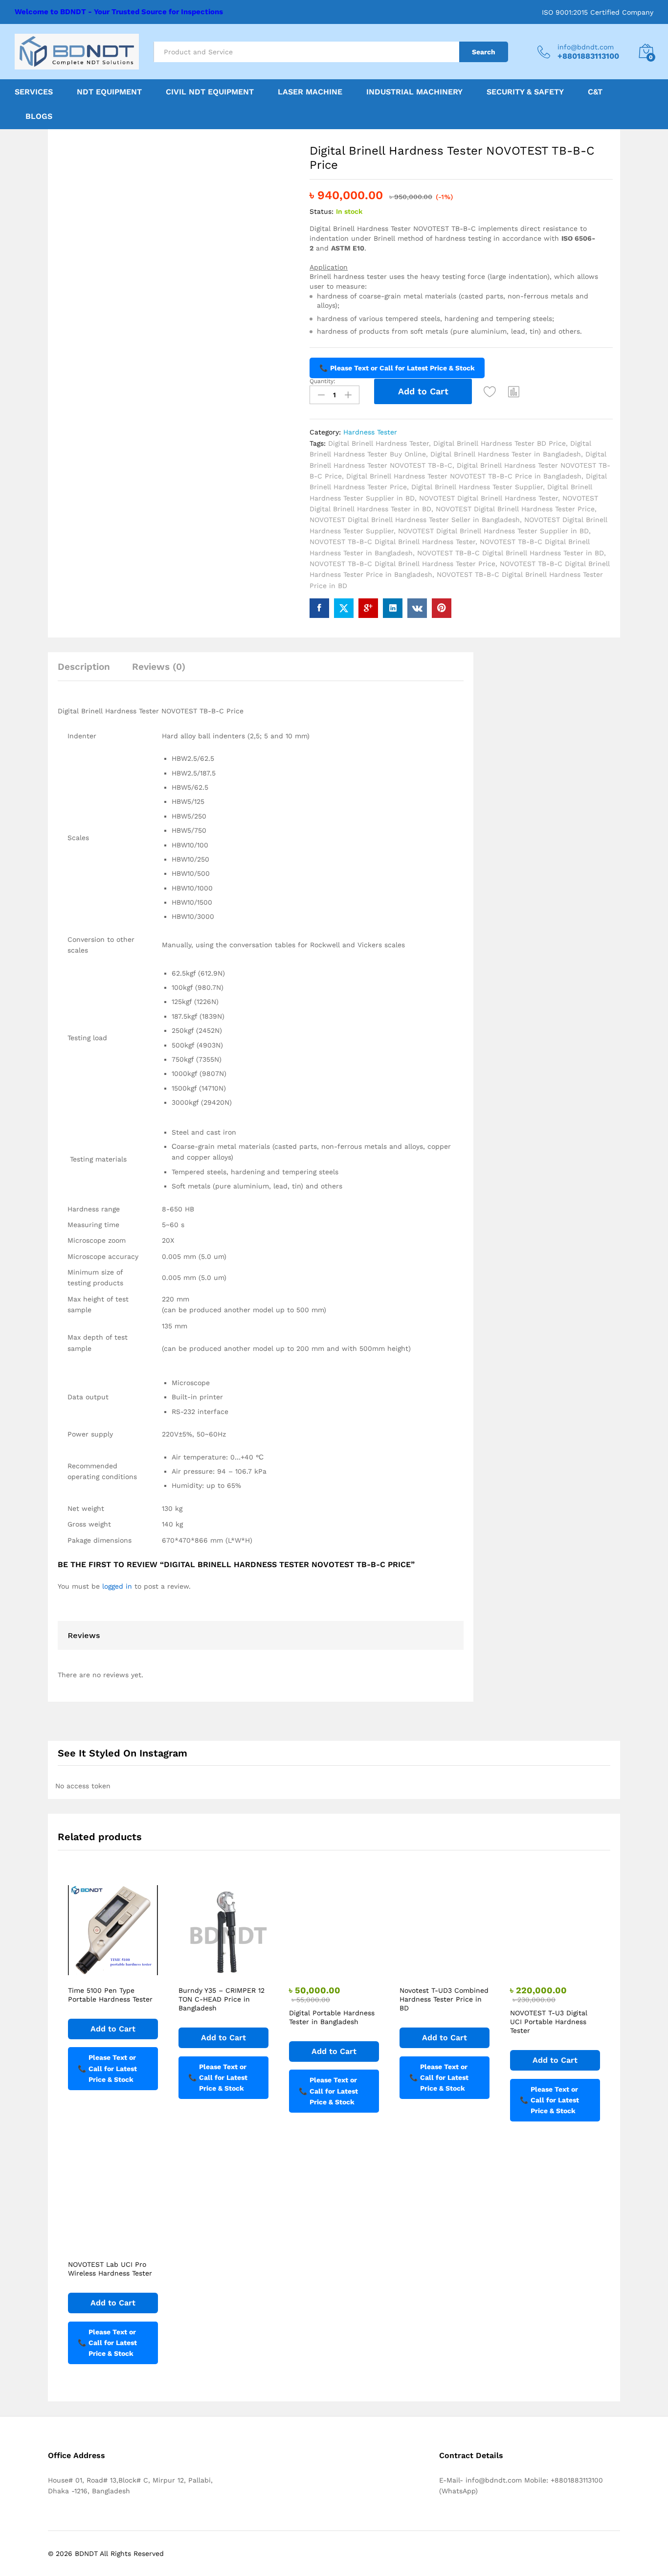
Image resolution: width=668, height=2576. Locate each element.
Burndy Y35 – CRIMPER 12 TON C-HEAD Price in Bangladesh (222, 1999)
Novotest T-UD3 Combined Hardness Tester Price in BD (444, 1999)
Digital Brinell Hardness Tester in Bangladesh (506, 454)
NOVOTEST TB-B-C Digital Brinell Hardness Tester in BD (511, 553)
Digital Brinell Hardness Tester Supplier (477, 487)
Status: (322, 211)
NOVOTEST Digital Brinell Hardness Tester (489, 498)
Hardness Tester (370, 432)
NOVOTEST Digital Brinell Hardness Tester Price (515, 509)
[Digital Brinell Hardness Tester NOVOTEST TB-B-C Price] (319, 608)
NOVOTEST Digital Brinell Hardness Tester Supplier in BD (493, 531)
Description (84, 667)
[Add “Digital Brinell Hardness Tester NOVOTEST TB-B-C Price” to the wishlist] (490, 391)
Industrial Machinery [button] (414, 92)
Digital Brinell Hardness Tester (379, 443)
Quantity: (323, 381)
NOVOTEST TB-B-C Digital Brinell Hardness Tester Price (402, 564)
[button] (514, 391)
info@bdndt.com (586, 47)
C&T (595, 92)
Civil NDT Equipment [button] (210, 92)
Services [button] (34, 92)
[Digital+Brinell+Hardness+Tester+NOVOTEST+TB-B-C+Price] (344, 608)
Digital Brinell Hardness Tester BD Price (500, 443)
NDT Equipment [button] (109, 92)
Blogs (39, 116)
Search (484, 52)
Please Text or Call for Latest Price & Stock (397, 368)
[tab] (89, 671)
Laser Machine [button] (310, 92)
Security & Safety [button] (525, 92)
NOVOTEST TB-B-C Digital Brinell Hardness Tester (392, 542)
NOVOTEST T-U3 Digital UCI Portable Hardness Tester (549, 2022)
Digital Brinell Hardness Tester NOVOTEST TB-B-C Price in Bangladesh (464, 476)
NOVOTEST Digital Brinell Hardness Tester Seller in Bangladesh (415, 520)
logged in (117, 1586)
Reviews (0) (159, 667)
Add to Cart (423, 391)
